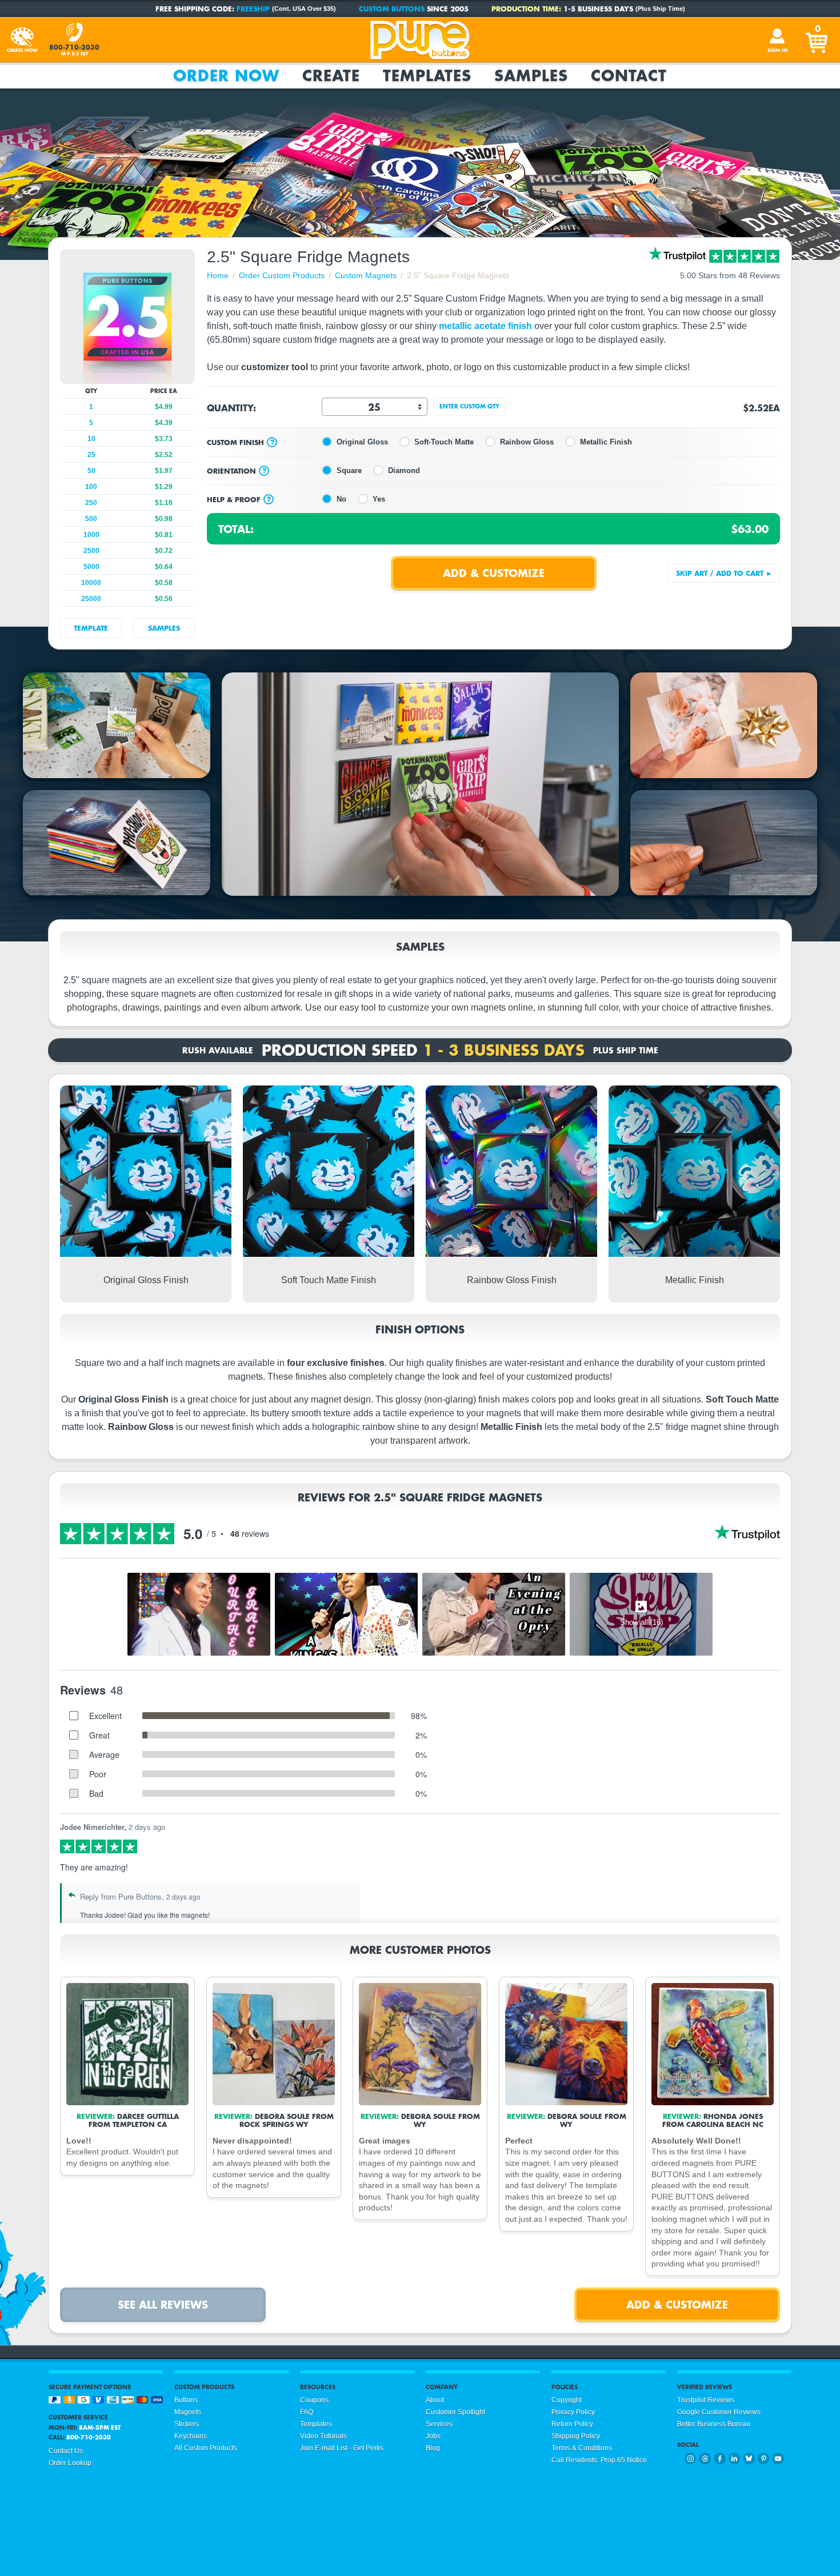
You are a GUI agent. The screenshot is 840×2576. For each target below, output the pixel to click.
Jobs (433, 2436)
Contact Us (66, 2451)
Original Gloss (362, 442)
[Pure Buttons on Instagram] (691, 2459)
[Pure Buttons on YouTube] (778, 2459)
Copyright (567, 2400)
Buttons (186, 2400)
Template (91, 628)
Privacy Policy (573, 2412)
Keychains (191, 2436)
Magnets (188, 2412)
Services (439, 2424)
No (341, 499)
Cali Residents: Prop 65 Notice (599, 2460)
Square (349, 470)
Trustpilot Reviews (706, 2400)
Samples (531, 75)
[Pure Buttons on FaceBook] (720, 2459)
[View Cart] (818, 40)
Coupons (314, 2400)
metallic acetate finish (487, 326)
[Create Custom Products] (22, 40)
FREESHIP (253, 9)
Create (331, 75)
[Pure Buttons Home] (420, 40)
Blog (433, 2448)
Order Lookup (70, 2463)
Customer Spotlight (455, 2412)
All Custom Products (206, 2448)
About (435, 2400)
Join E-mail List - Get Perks (342, 2448)
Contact (629, 75)
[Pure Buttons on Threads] (705, 2459)
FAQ (307, 2412)
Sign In (777, 50)
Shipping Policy (576, 2436)
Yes (379, 499)
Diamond (404, 470)
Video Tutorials (323, 2436)
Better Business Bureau (714, 2424)
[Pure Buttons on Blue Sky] (749, 2459)
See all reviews (163, 2304)
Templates (427, 75)
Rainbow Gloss (527, 442)
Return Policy (572, 2424)
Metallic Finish (606, 442)
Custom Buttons (392, 9)
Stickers (187, 2424)
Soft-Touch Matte (444, 442)
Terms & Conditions (582, 2448)
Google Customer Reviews (719, 2412)
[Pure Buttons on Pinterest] (764, 2459)
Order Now (226, 75)
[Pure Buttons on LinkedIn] (735, 2459)
